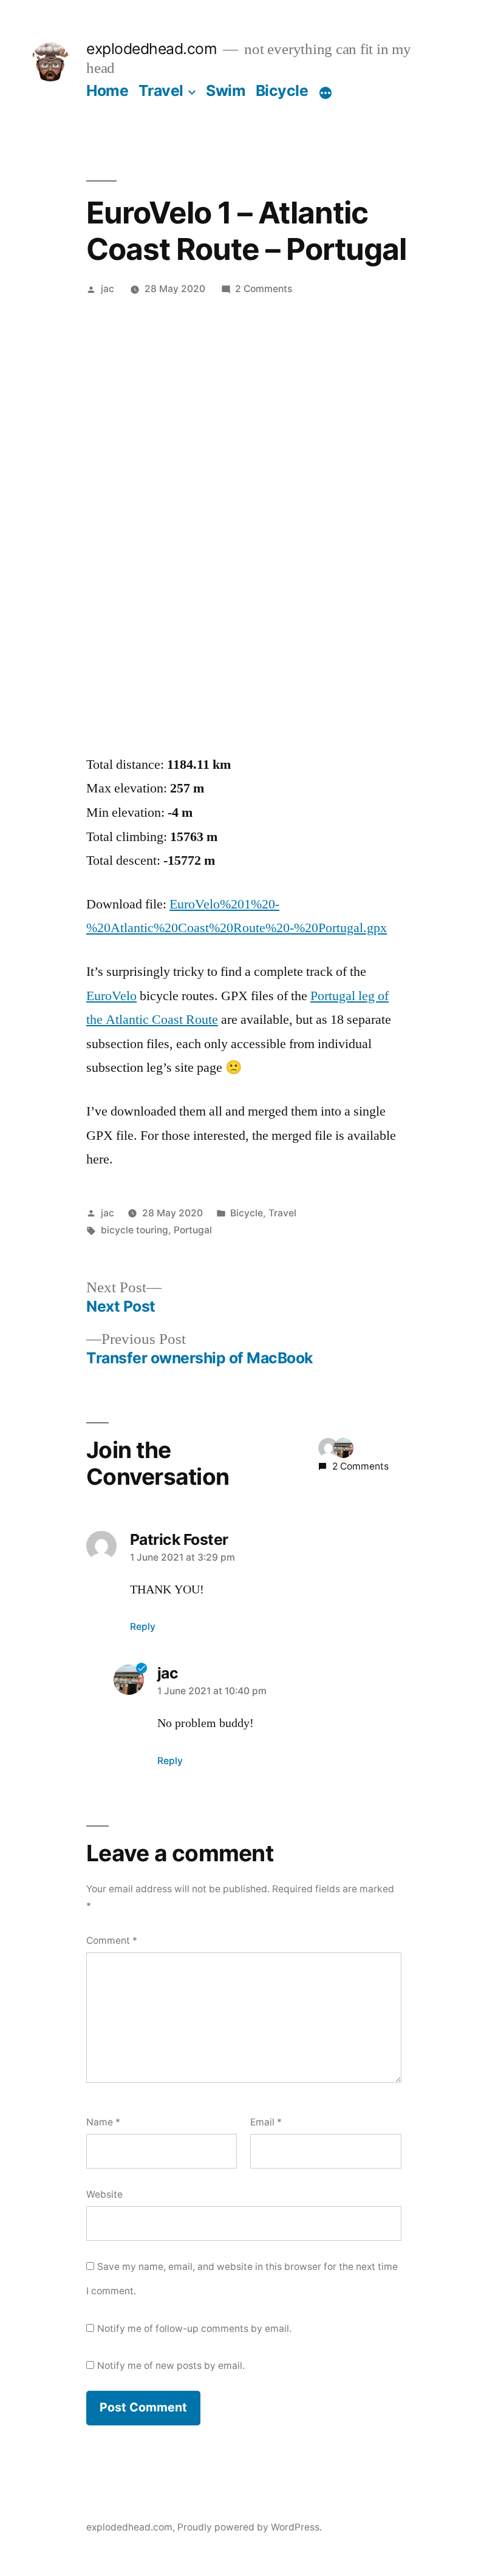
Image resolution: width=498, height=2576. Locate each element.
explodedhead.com (152, 49)
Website (104, 2194)
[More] (326, 93)
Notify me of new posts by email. (171, 2366)
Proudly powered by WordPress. (250, 2527)
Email (266, 2122)
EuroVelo (111, 996)
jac (107, 289)
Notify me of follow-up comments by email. (194, 2329)
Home (107, 90)
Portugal (193, 1230)
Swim (226, 90)
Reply (143, 1627)
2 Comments (264, 289)
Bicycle (282, 90)
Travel (161, 90)
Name (103, 2122)
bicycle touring (135, 1230)
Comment (112, 1941)
